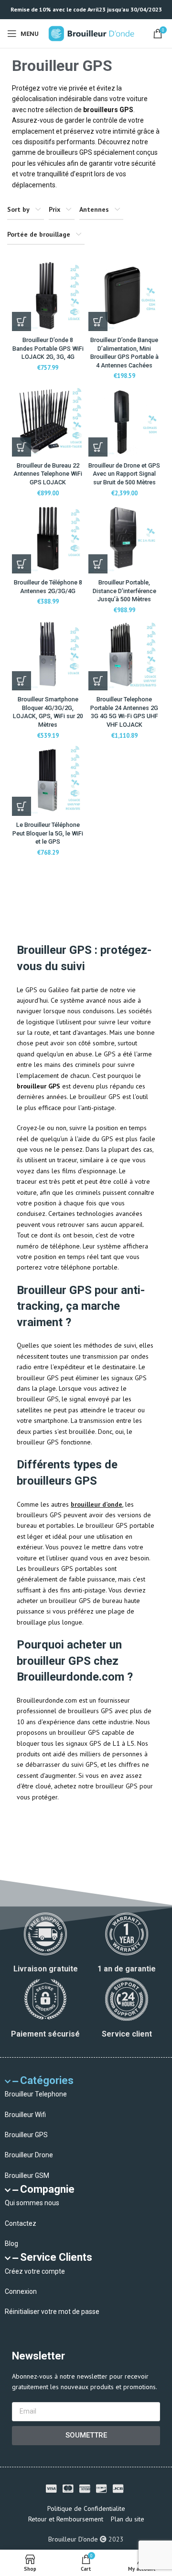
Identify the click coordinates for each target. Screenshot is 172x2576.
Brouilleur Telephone (36, 2094)
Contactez (21, 2223)
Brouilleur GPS (26, 2135)
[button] (98, 321)
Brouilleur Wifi (25, 2115)
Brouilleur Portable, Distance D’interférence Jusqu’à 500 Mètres (124, 591)
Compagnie (47, 2189)
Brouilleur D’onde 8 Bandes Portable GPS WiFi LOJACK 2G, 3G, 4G (48, 348)
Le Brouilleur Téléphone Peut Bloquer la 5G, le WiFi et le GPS (48, 833)
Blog (11, 2244)
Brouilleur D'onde (73, 2539)
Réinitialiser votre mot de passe (52, 2312)
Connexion (21, 2291)
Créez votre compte (35, 2271)
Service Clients (56, 2257)
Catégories (47, 2080)
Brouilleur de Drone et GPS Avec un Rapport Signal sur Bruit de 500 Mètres (124, 474)
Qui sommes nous (32, 2203)
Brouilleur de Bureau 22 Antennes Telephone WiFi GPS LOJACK (48, 474)
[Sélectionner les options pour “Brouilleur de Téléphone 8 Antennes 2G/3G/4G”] (21, 564)
